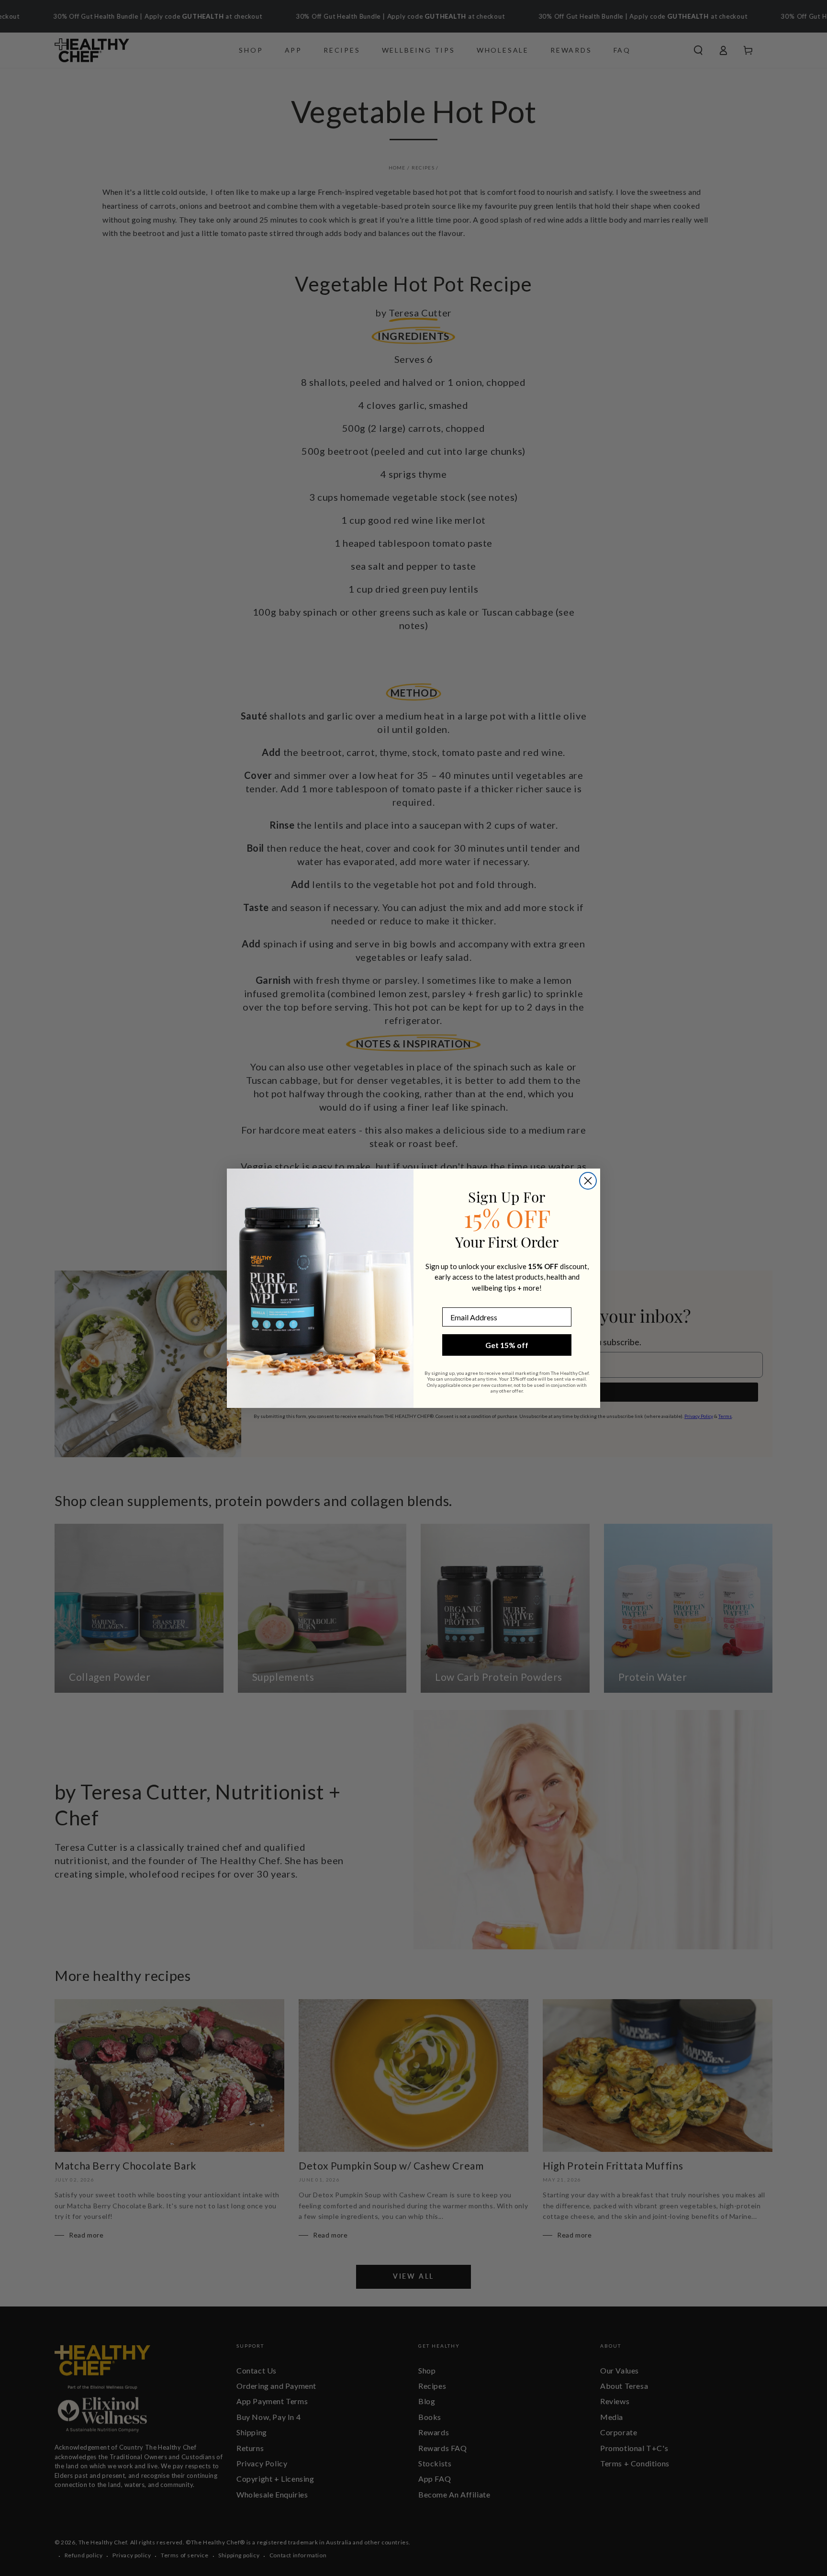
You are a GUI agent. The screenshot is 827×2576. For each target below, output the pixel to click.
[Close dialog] (588, 1181)
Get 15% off (507, 1345)
